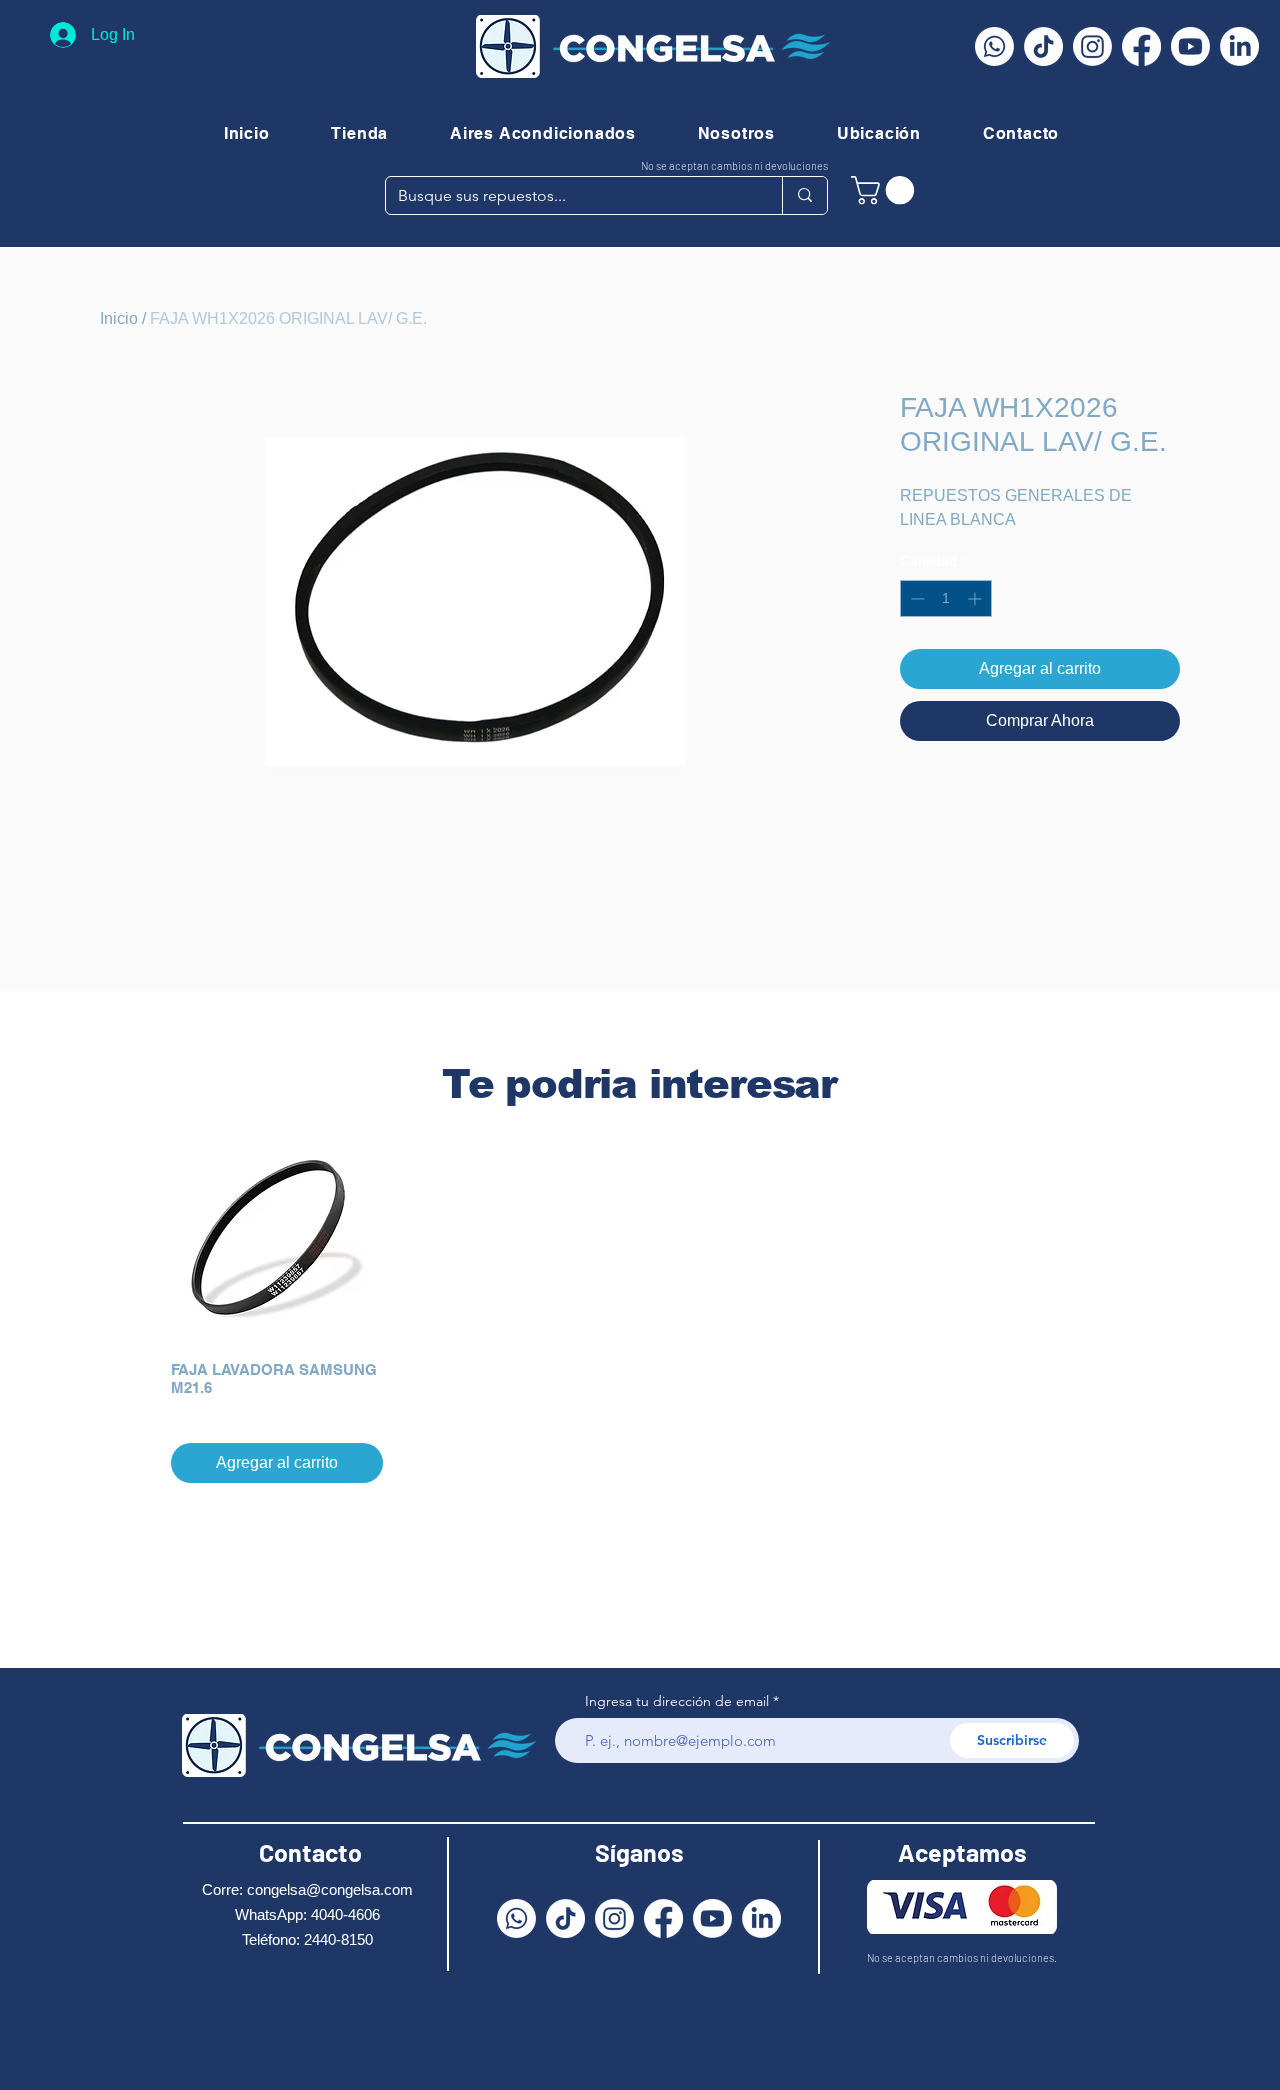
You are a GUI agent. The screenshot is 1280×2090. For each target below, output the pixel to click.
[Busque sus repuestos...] (804, 195)
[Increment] (976, 598)
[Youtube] (1190, 46)
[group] (640, 1308)
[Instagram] (1092, 46)
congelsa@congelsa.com (330, 1889)
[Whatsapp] (994, 46)
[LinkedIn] (1239, 46)
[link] (886, 190)
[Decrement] (915, 598)
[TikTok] (1043, 46)
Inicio (119, 318)
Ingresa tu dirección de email (677, 1701)
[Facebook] (1141, 46)
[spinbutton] (946, 598)
